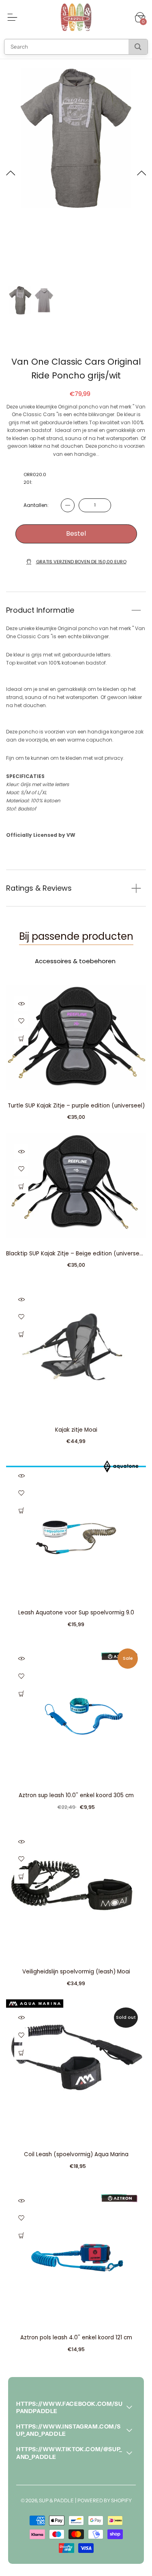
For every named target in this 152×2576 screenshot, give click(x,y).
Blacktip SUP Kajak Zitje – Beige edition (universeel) (76, 1254)
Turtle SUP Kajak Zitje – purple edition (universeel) (76, 1106)
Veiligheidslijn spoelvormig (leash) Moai (76, 1972)
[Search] (138, 47)
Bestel (76, 533)
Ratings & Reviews (39, 888)
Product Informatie (40, 610)
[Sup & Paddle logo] (76, 17)
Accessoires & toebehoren (75, 961)
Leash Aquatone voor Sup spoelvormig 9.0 (76, 1613)
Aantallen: (36, 505)
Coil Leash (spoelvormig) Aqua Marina (76, 2154)
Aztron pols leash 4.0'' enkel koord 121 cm (76, 2338)
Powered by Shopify (105, 2500)
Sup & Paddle (56, 2500)
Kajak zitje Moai (76, 1430)
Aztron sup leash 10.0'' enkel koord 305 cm (76, 1795)
